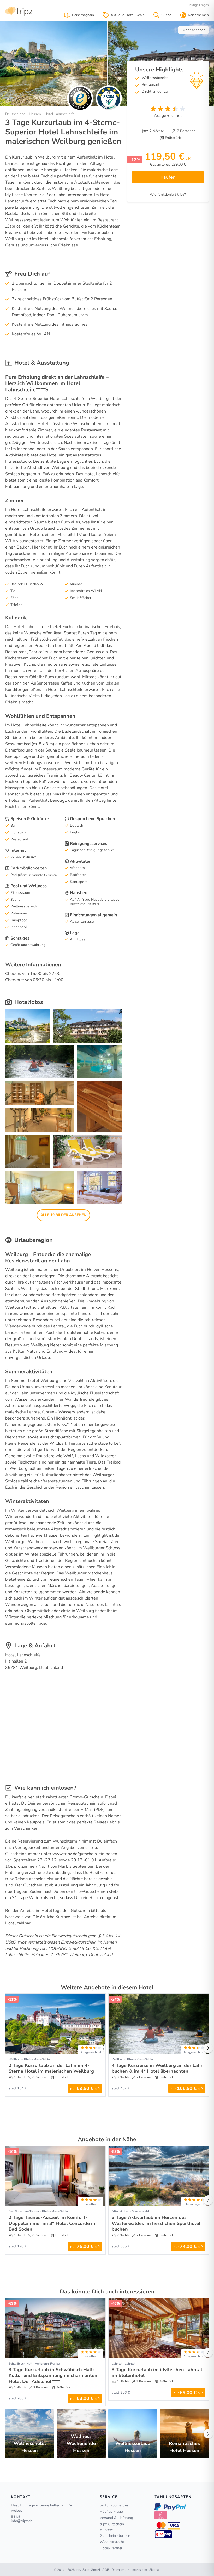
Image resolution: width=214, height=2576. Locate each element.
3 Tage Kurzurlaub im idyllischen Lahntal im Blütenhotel (157, 2373)
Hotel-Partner (111, 2548)
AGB (106, 2570)
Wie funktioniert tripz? (168, 194)
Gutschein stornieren (117, 2536)
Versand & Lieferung (116, 2518)
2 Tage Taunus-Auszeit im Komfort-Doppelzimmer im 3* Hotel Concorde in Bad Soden (52, 2223)
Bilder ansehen (193, 30)
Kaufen (168, 177)
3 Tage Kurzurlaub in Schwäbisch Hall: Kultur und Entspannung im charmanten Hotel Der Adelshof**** (53, 2376)
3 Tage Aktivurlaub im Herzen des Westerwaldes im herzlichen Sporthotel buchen (156, 2223)
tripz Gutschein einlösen (112, 2527)
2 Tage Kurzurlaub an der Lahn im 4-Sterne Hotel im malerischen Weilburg (51, 2068)
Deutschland (15, 114)
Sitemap (155, 2570)
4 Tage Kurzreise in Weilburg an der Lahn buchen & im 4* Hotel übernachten (158, 2068)
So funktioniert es (114, 2505)
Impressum (139, 2570)
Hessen (35, 114)
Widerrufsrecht (112, 2542)
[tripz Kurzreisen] (19, 11)
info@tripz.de (22, 2521)
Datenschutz (120, 2570)
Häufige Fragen (198, 5)
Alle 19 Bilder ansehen (63, 1215)
